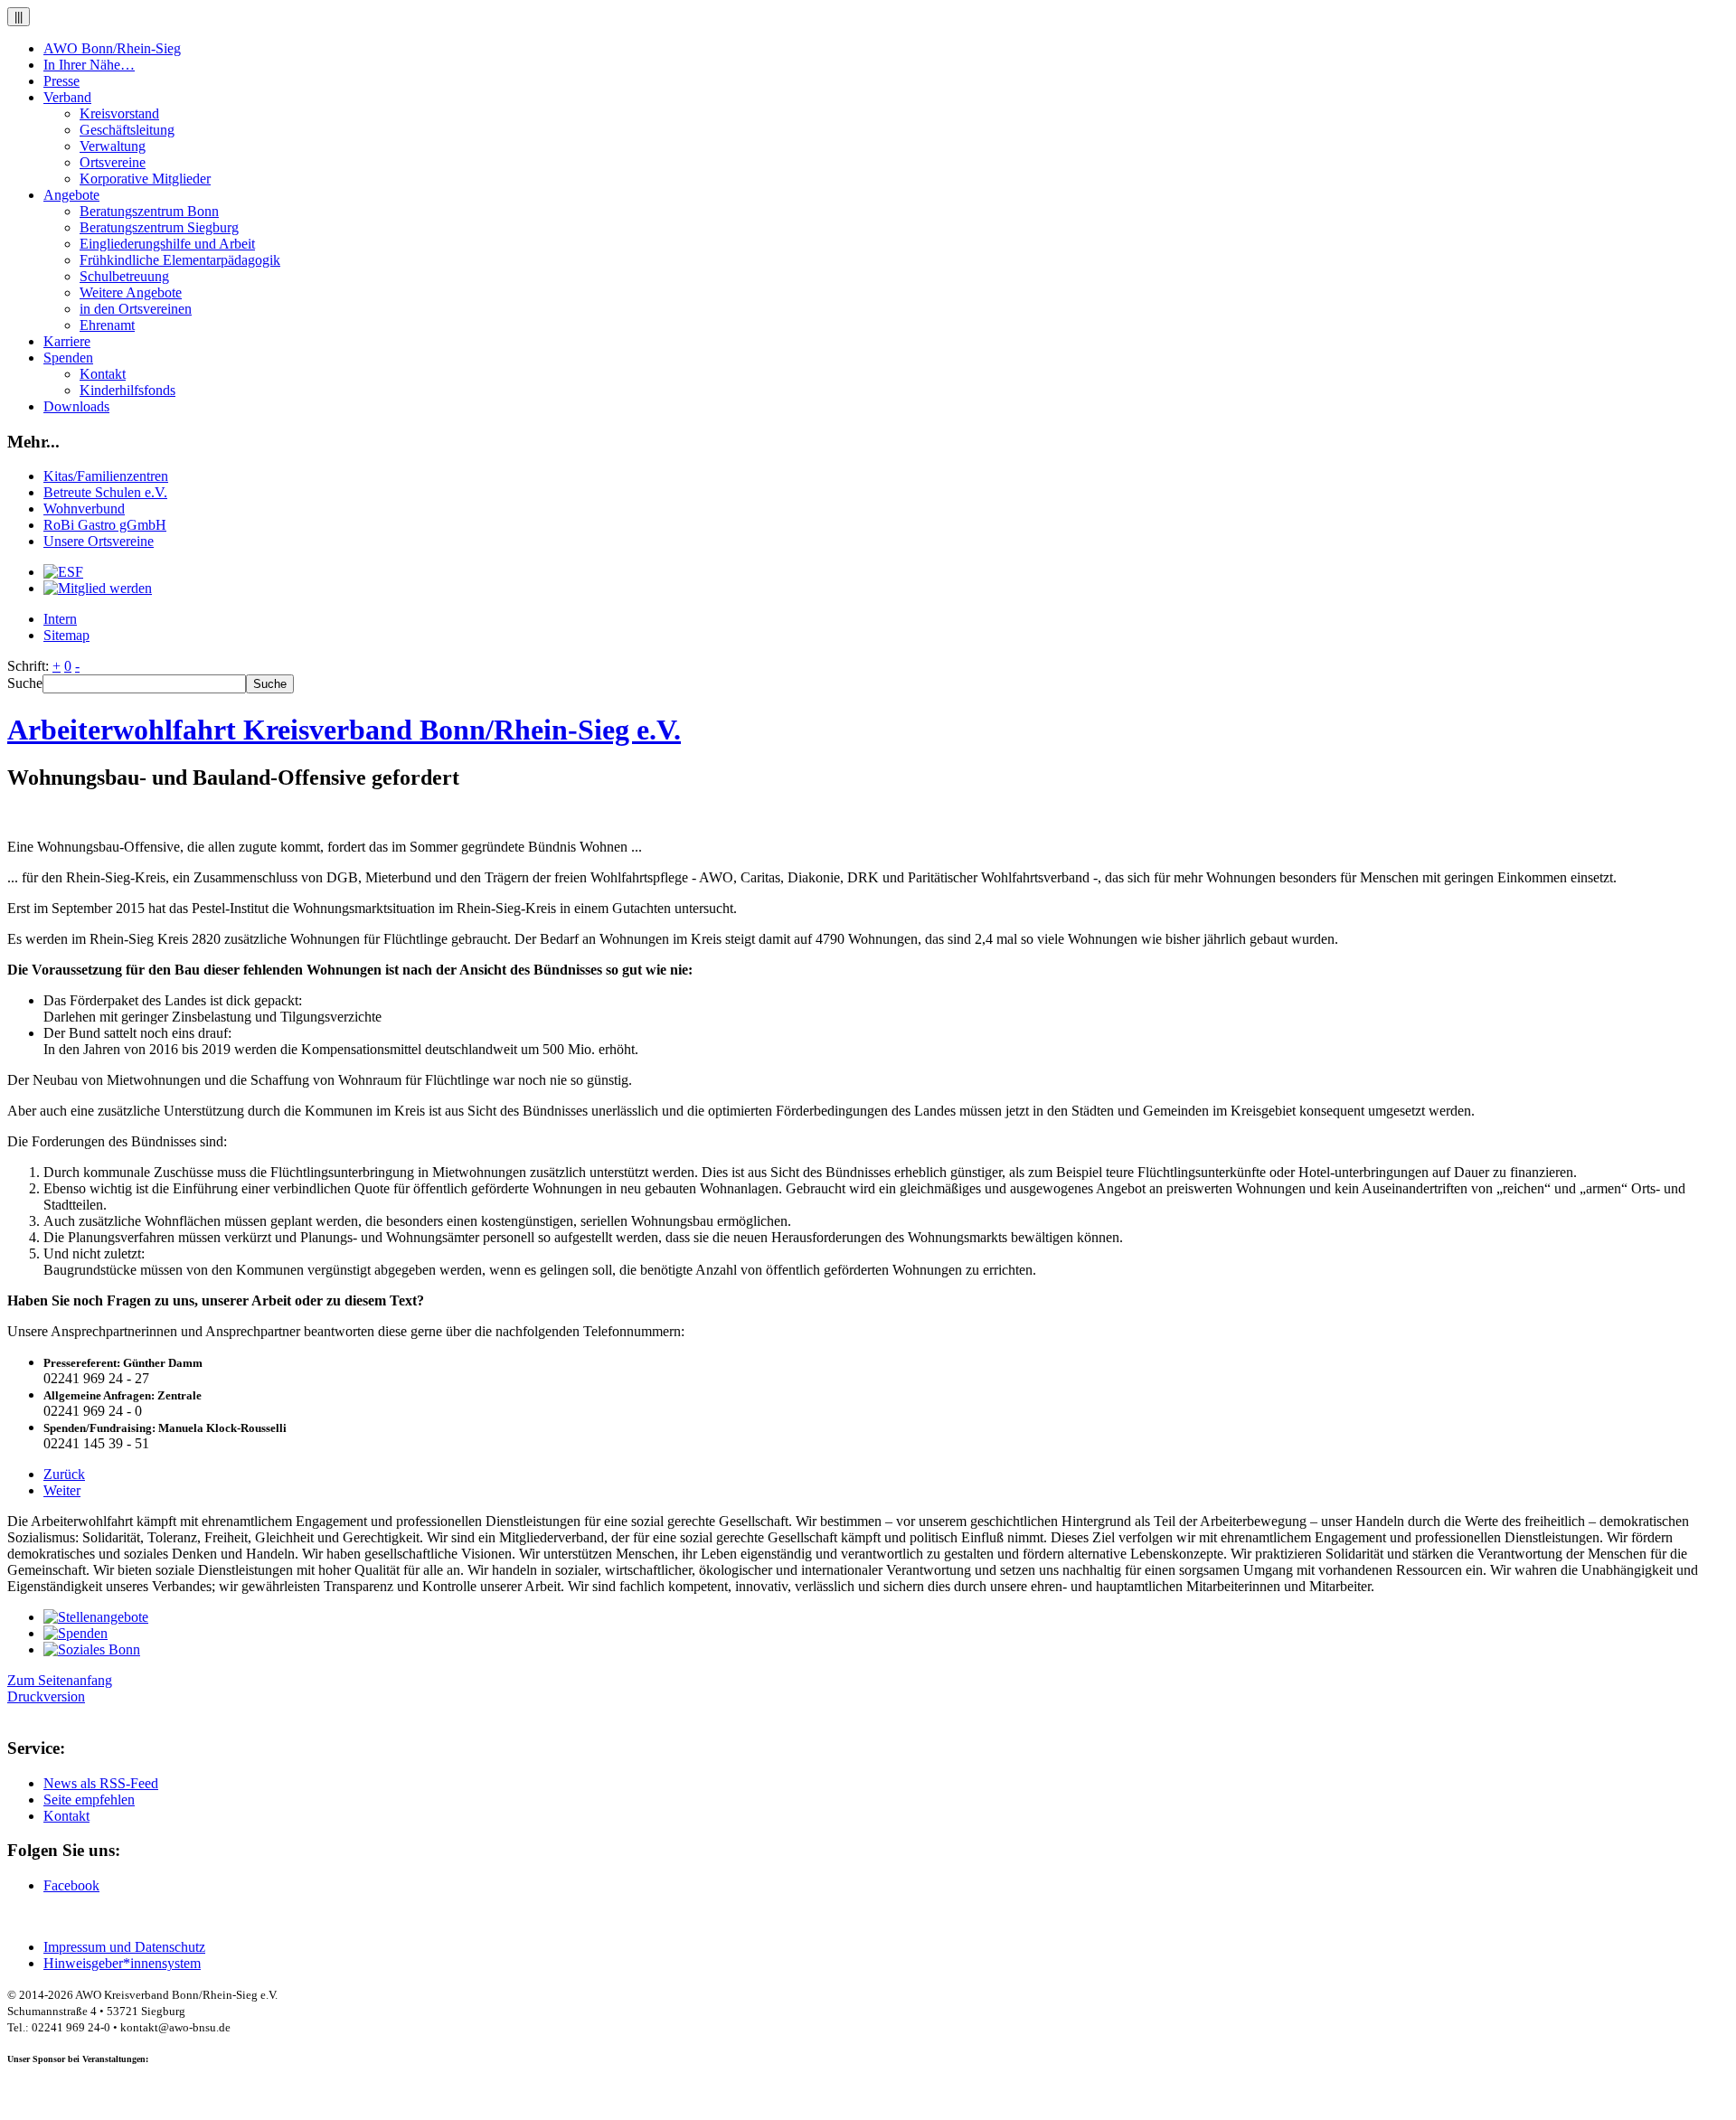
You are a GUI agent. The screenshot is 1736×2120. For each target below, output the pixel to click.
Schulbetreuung (124, 276)
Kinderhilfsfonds (127, 390)
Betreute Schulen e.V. (105, 492)
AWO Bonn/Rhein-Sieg (112, 48)
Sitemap (66, 635)
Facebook (71, 1885)
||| (19, 17)
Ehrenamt (107, 325)
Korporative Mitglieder (145, 179)
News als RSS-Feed (101, 1783)
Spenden (68, 358)
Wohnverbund (84, 509)
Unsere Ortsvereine (99, 541)
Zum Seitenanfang (60, 1680)
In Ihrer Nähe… (89, 65)
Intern (60, 619)
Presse (61, 81)
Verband (67, 97)
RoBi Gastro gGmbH (105, 525)
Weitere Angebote (131, 292)
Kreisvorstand (119, 113)
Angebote (71, 195)
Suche (25, 683)
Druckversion (46, 1696)
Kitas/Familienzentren (106, 476)
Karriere (67, 341)
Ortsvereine (113, 162)
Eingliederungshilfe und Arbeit (167, 244)
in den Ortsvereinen (136, 309)
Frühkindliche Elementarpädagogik (180, 260)
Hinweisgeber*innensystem (122, 1963)
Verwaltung (113, 146)
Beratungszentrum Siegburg (159, 227)
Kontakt (103, 374)
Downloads (76, 406)
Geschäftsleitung (127, 130)
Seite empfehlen (89, 1800)
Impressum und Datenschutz (124, 1947)
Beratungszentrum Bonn (149, 211)
